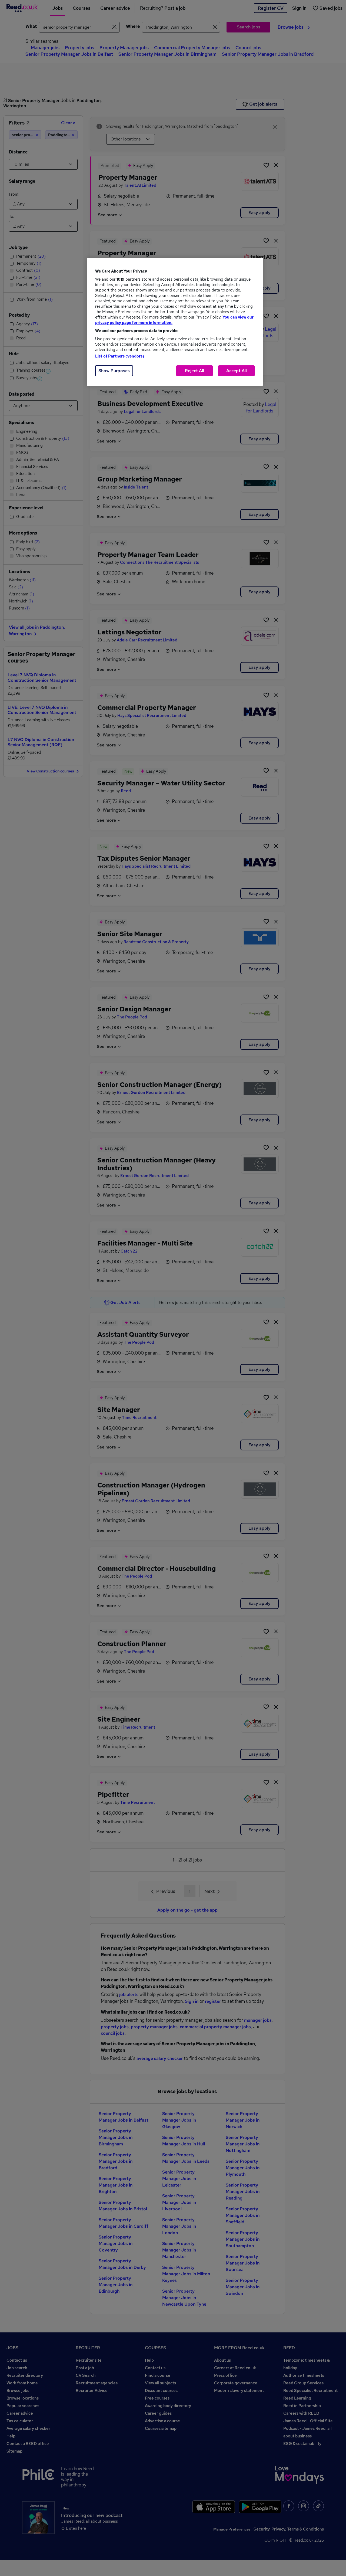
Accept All (237, 371)
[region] (175, 322)
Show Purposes (114, 371)
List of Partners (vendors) (120, 356)
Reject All (194, 371)
